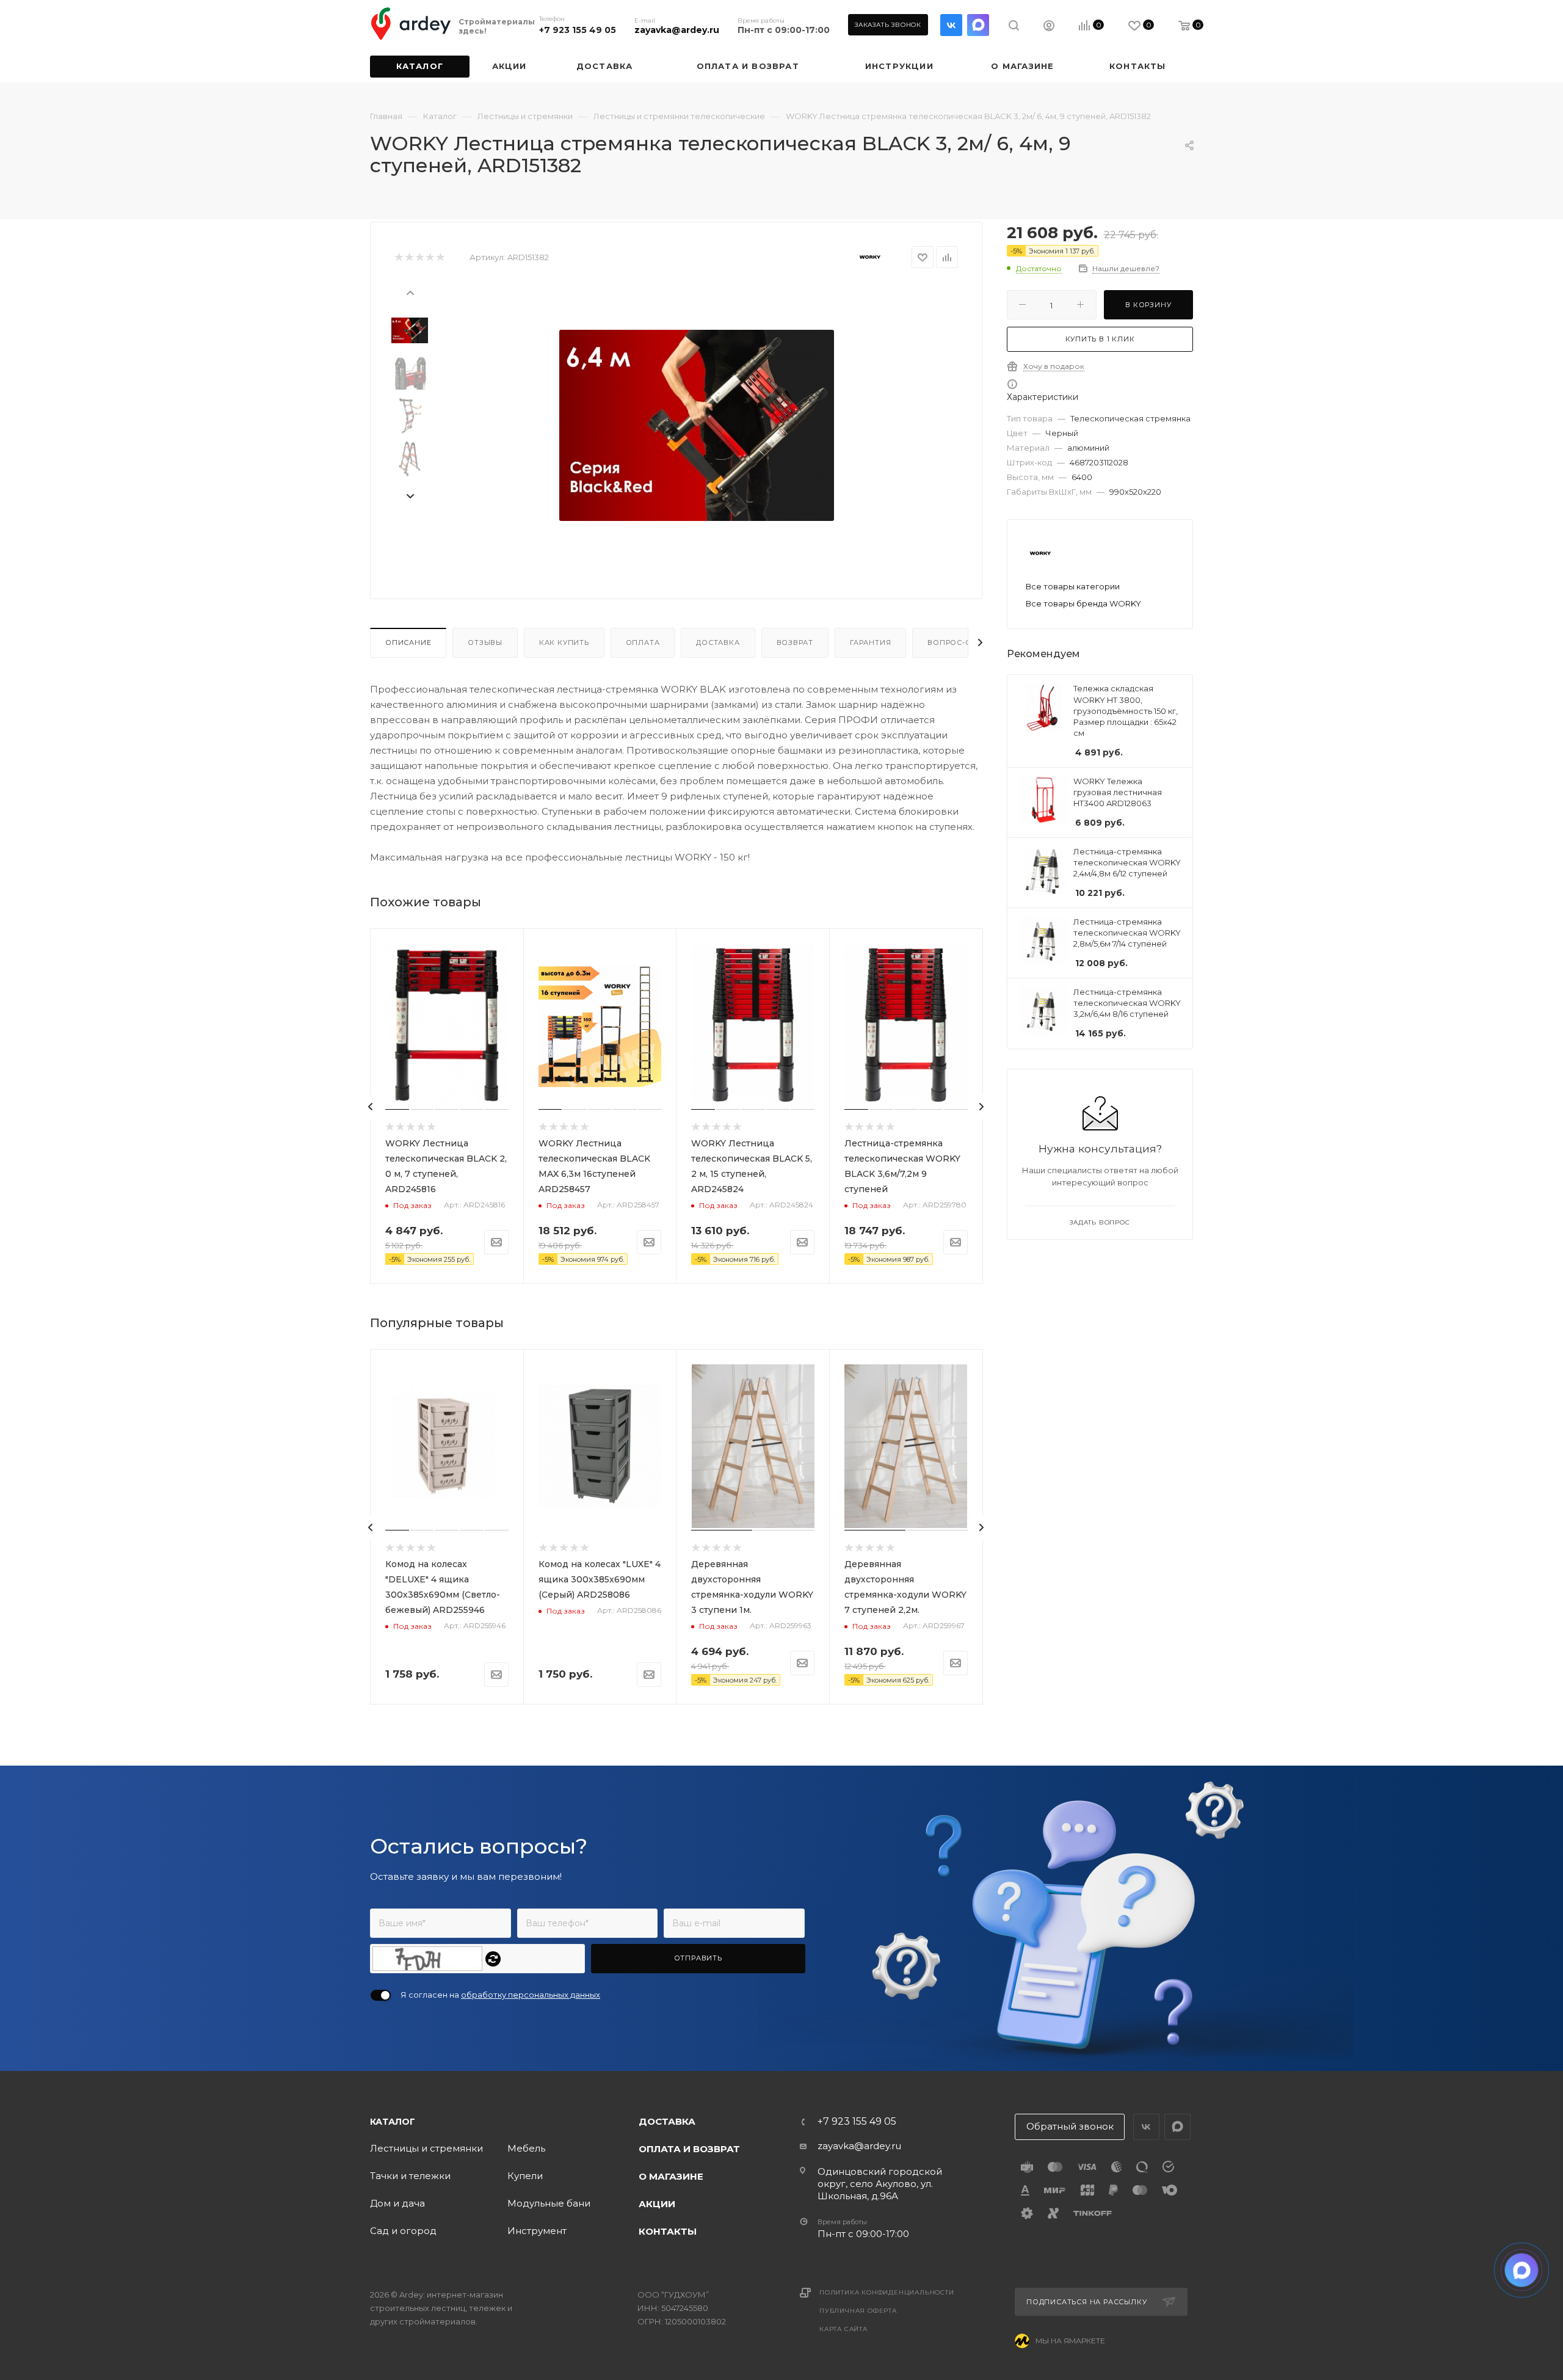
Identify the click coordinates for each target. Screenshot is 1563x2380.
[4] (430, 257)
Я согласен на (500, 1995)
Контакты (668, 2231)
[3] (419, 257)
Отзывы (485, 642)
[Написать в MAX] (1522, 2270)
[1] (398, 257)
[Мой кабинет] (1049, 27)
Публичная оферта (858, 2311)
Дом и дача (397, 2203)
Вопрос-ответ (959, 642)
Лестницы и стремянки (426, 2148)
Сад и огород (403, 2231)
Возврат (795, 642)
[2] (409, 257)
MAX (978, 25)
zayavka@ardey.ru (677, 30)
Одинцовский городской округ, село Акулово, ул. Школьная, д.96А (880, 2184)
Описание (408, 642)
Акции (657, 2204)
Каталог (393, 2122)
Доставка (718, 642)
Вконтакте (951, 25)
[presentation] (410, 292)
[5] (440, 257)
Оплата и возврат (689, 2149)
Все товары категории (1073, 586)
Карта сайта (843, 2329)
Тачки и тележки (410, 2176)
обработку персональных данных (531, 1995)
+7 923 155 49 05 (578, 30)
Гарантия (870, 642)
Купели (525, 2176)
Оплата (643, 642)
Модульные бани (549, 2203)
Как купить (564, 642)
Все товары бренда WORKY (1083, 603)
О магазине (671, 2176)
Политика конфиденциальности (887, 2292)
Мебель (526, 2148)
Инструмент (537, 2231)
